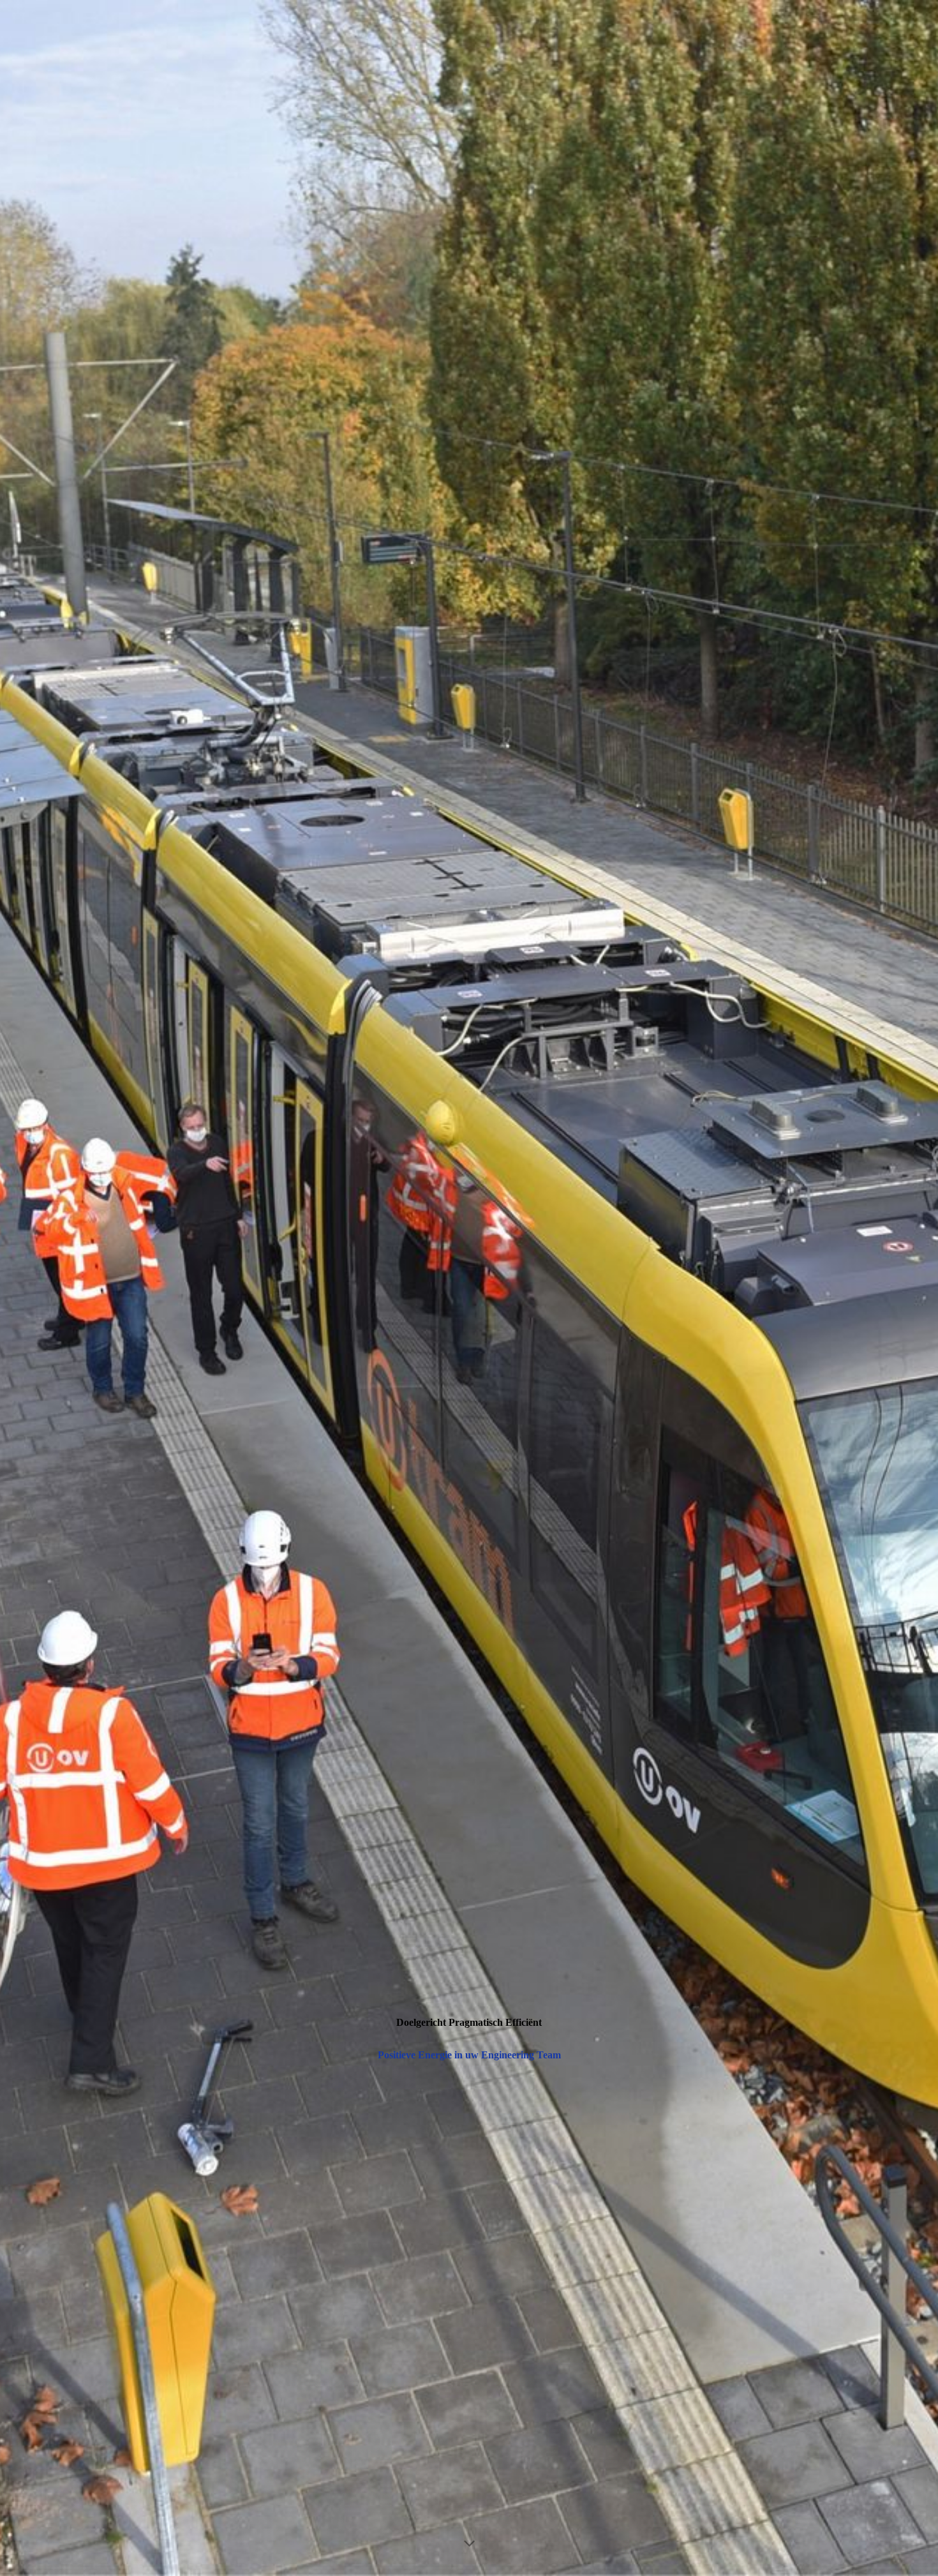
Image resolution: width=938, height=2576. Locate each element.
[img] (469, 1288)
